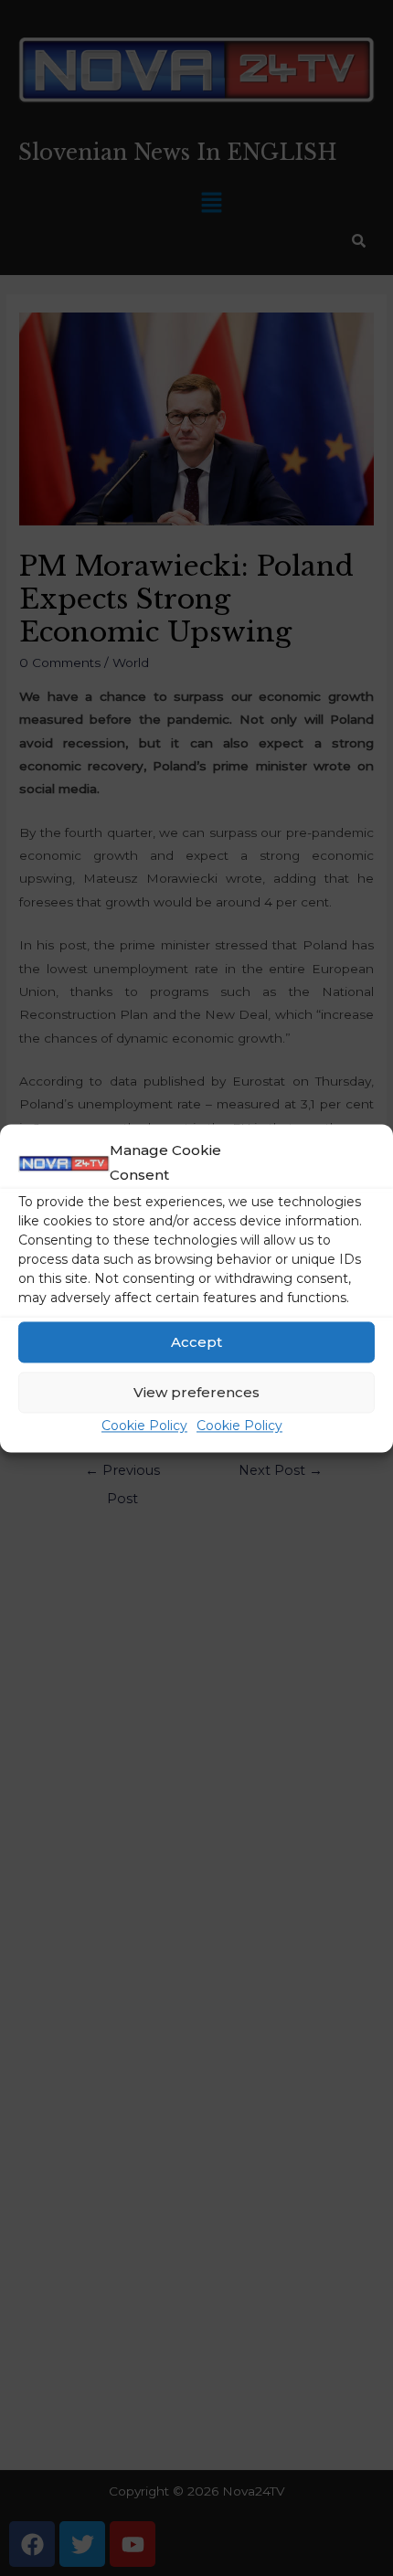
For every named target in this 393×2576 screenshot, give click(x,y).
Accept (196, 1342)
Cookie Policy (144, 1426)
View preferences (196, 1392)
